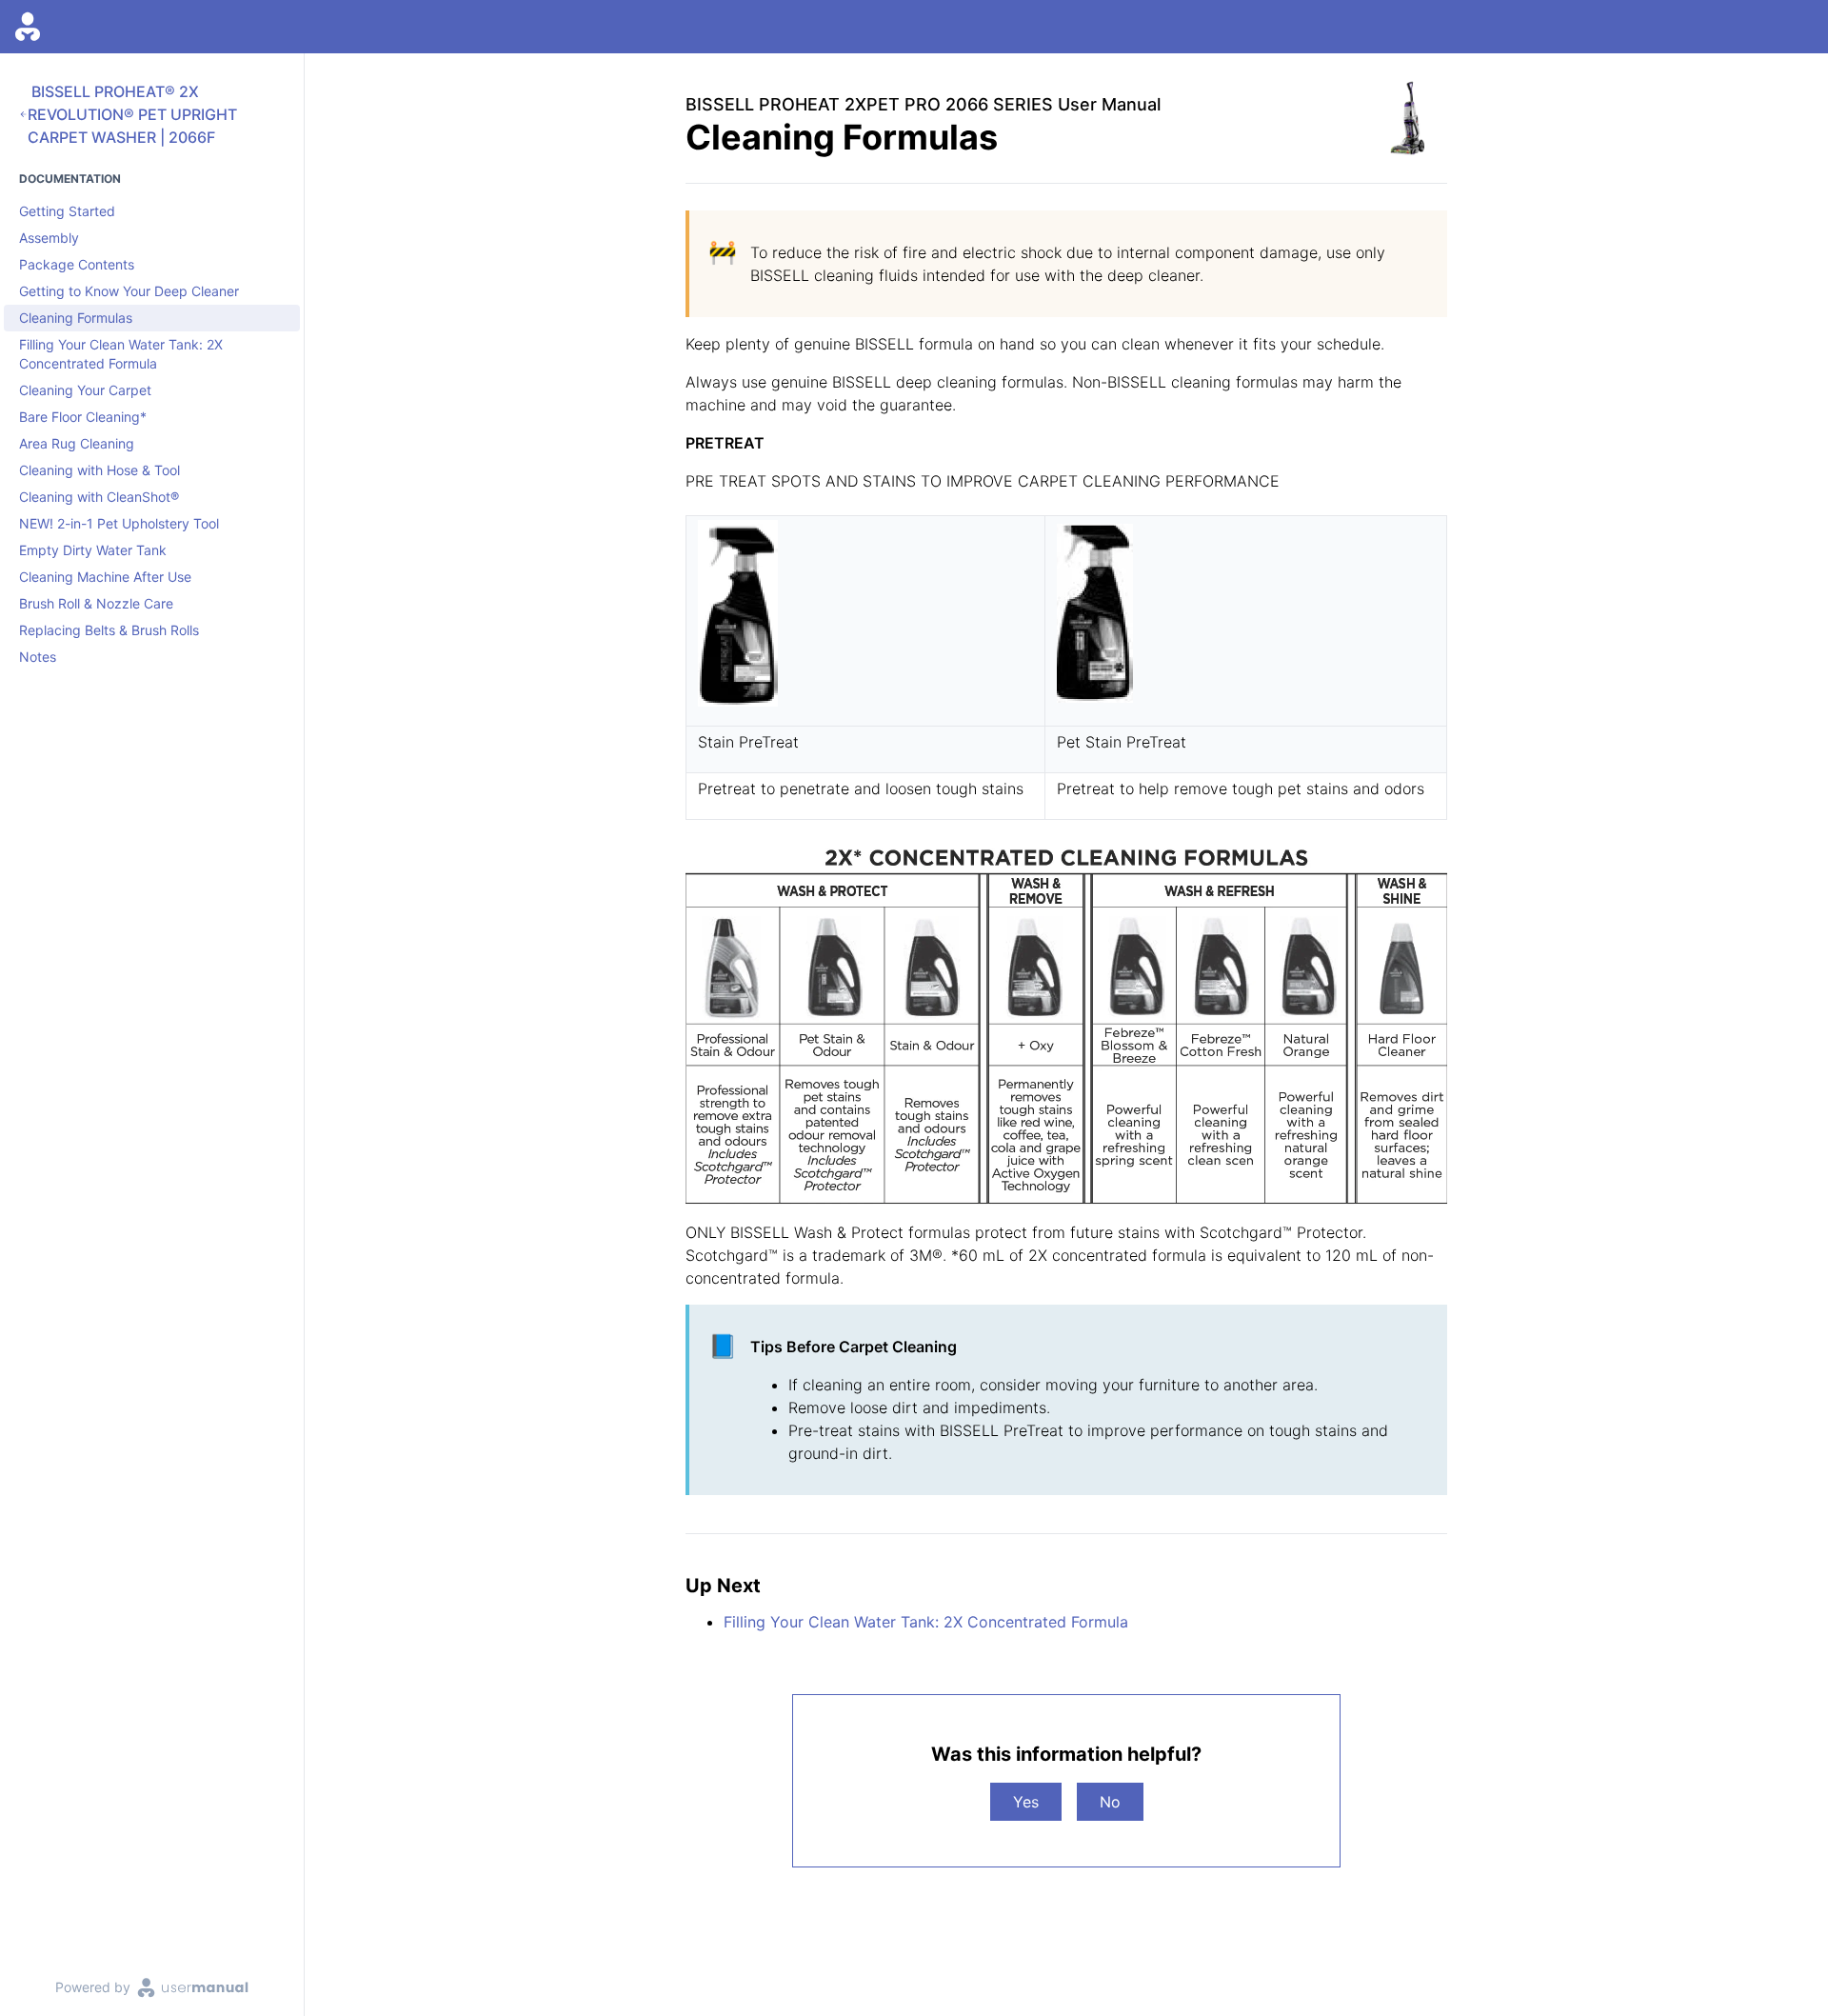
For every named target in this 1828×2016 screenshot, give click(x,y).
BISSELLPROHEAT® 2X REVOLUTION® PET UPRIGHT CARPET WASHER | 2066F (132, 114)
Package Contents (77, 264)
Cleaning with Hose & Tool (99, 470)
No (1110, 1802)
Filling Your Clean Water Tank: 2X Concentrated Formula (121, 354)
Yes (1026, 1802)
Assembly (49, 238)
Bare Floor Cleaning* (83, 417)
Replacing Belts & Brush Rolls (109, 630)
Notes (38, 657)
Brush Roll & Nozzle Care (96, 603)
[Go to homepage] (28, 27)
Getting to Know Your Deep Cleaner (129, 291)
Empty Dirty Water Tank (93, 550)
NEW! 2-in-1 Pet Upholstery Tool (119, 523)
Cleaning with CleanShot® (99, 497)
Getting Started (67, 211)
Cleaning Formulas (76, 318)
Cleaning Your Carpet (85, 390)
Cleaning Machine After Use (105, 577)
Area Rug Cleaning (77, 443)
